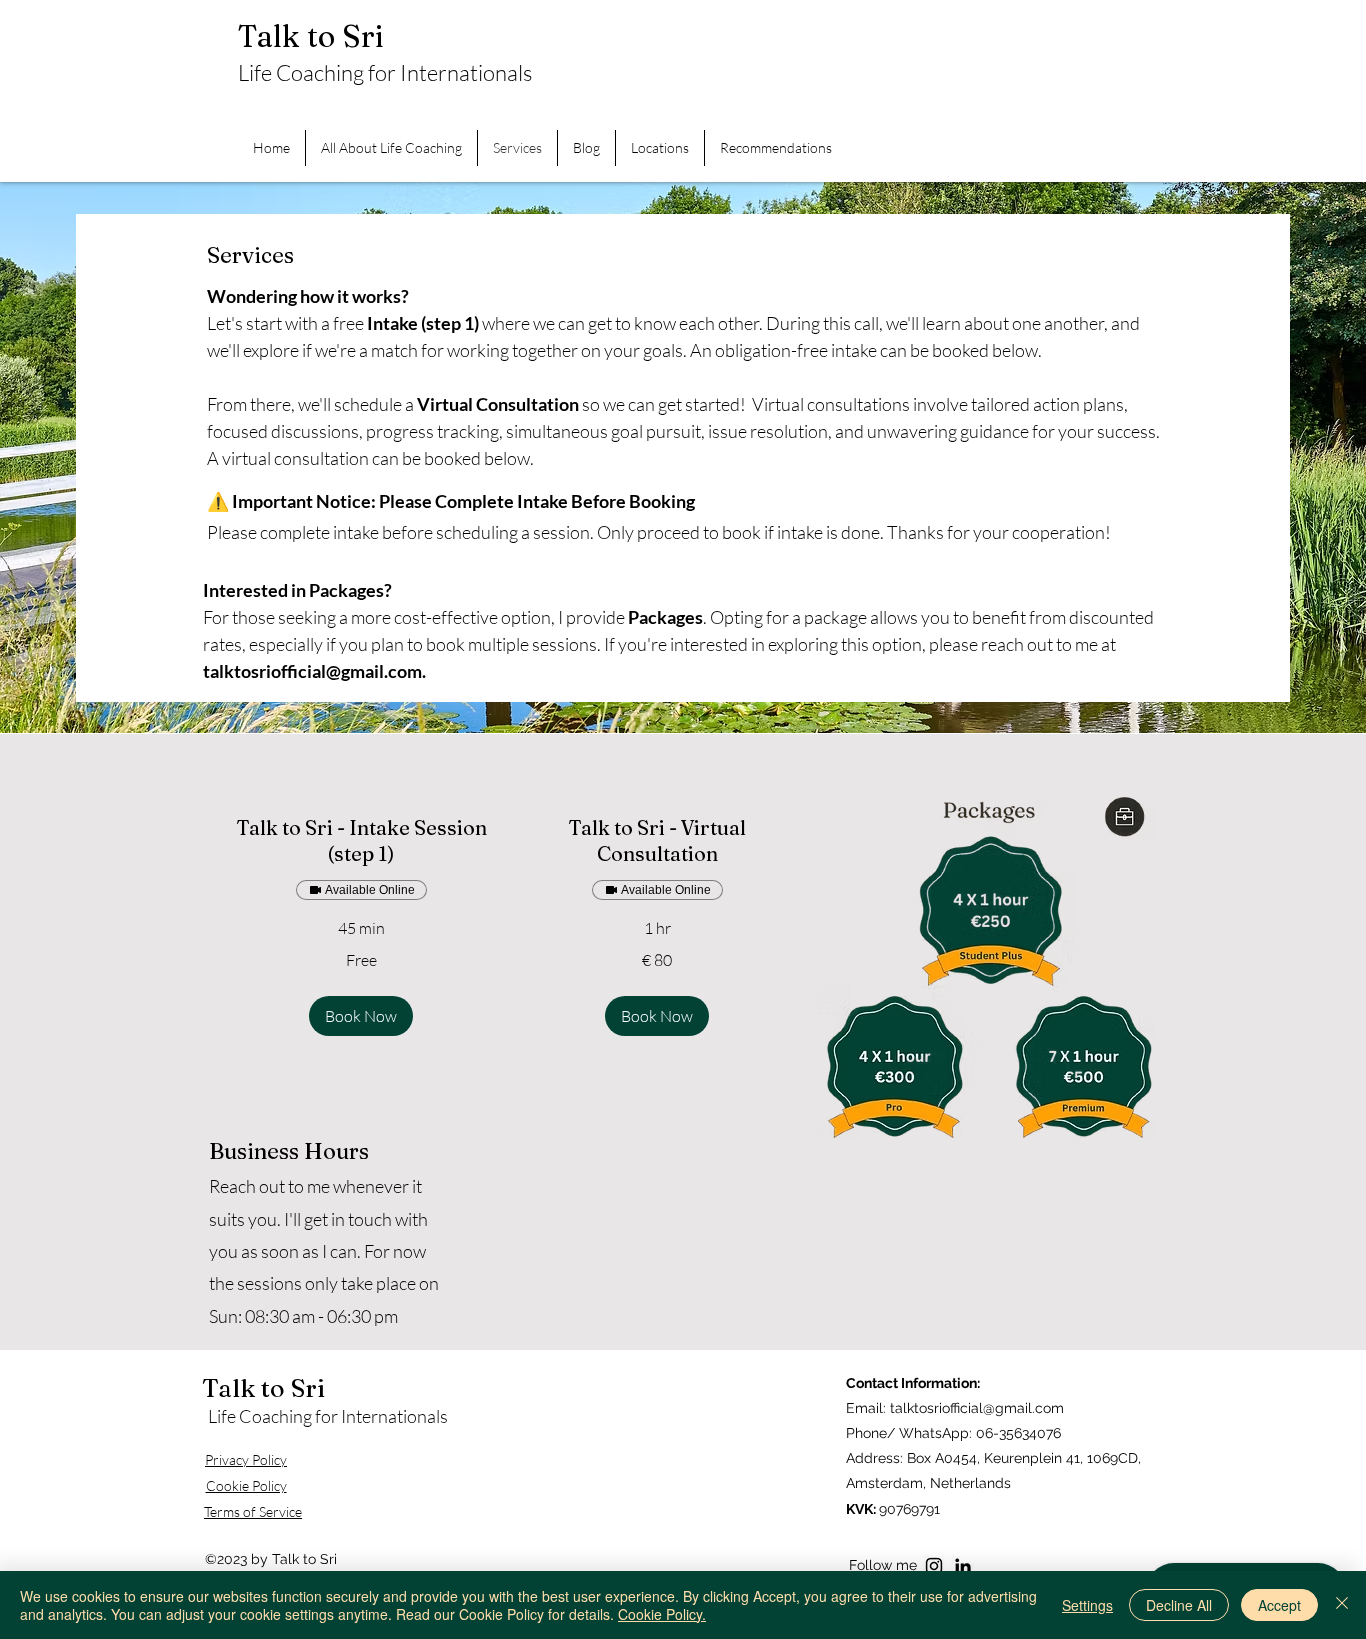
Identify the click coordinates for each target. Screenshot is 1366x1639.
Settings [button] (1087, 1605)
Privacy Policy (246, 1459)
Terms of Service (253, 1511)
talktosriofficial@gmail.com (312, 671)
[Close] (1342, 1605)
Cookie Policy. (662, 1614)
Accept (1279, 1605)
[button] (361, 1016)
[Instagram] (934, 1566)
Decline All (1179, 1605)
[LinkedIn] (963, 1566)
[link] (361, 841)
